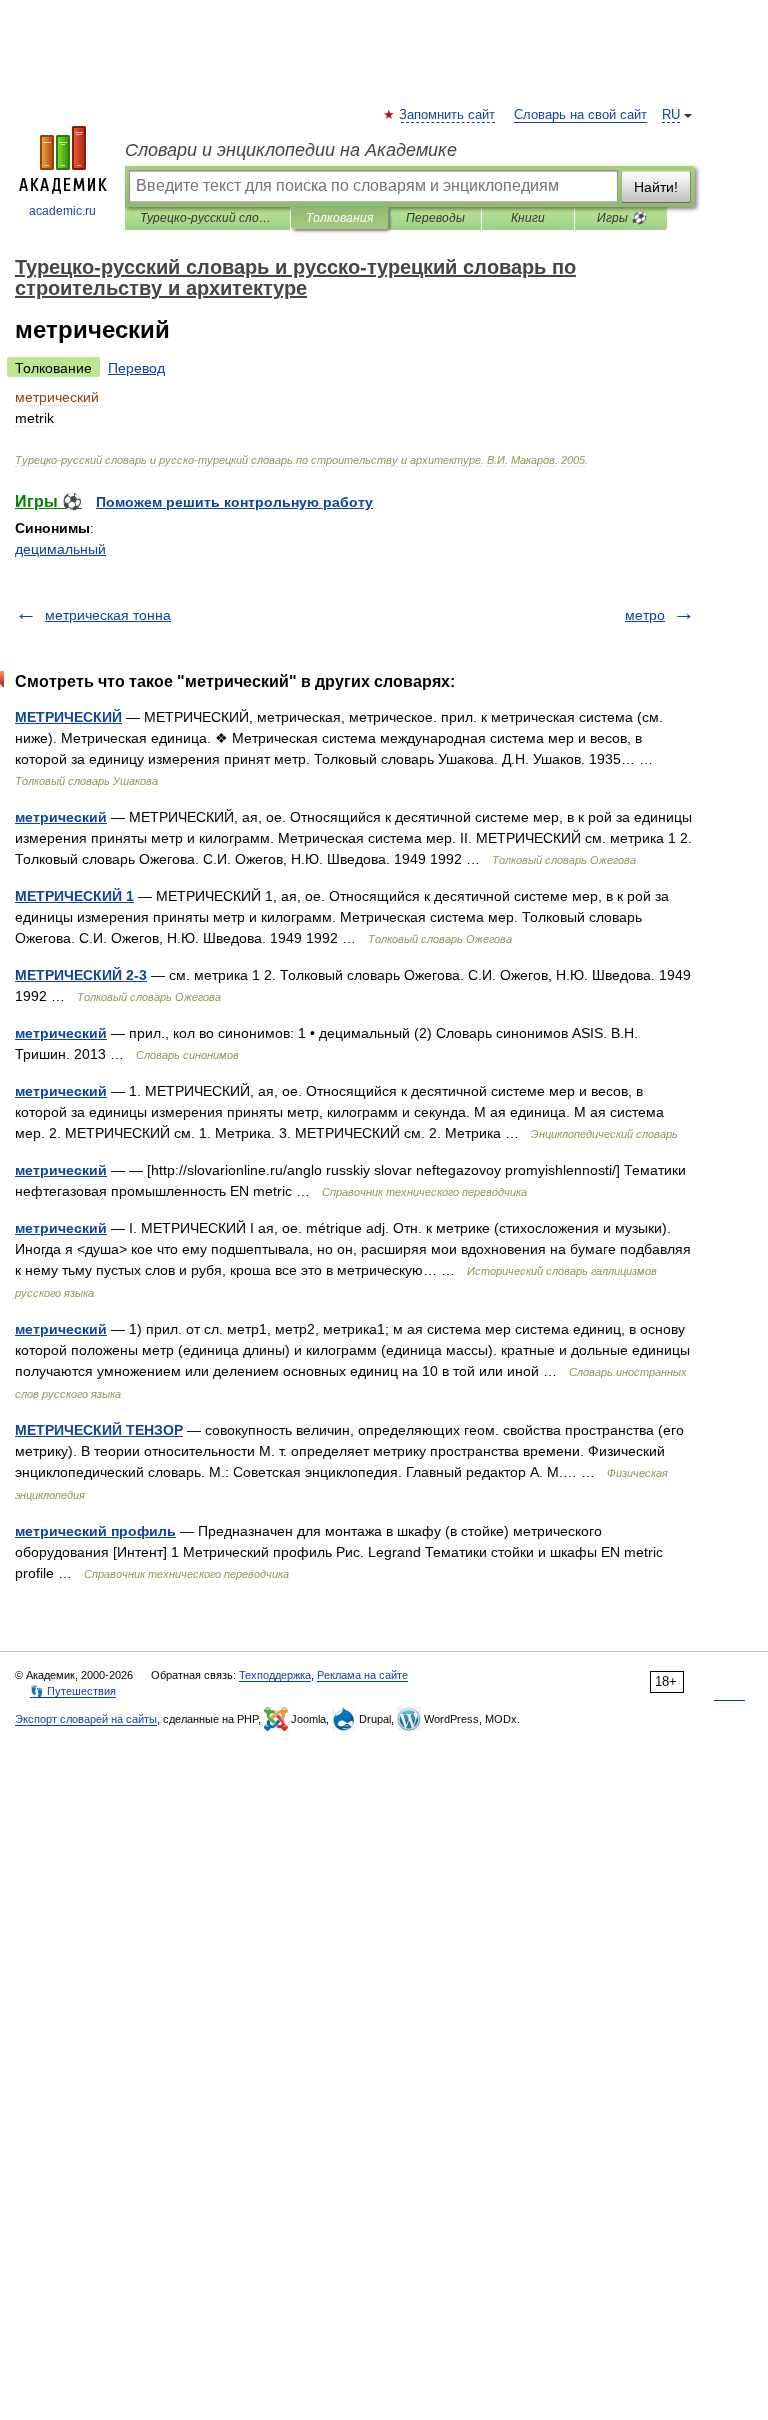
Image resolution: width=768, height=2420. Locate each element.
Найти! (656, 187)
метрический (61, 817)
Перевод (136, 368)
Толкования (339, 218)
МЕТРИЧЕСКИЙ (68, 717)
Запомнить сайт (448, 115)
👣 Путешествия (73, 1691)
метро (645, 615)
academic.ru (62, 211)
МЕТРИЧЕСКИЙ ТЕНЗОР (99, 1430)
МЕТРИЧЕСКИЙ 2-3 (81, 975)
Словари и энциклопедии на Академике (291, 150)
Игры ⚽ (621, 218)
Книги (528, 218)
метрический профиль (95, 1531)
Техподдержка (275, 1675)
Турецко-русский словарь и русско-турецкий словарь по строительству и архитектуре (207, 218)
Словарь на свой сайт (580, 115)
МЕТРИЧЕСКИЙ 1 (74, 896)
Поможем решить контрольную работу (234, 502)
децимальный (60, 549)
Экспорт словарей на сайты (86, 1719)
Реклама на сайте (362, 1675)
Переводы (435, 218)
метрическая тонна (108, 615)
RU (671, 115)
